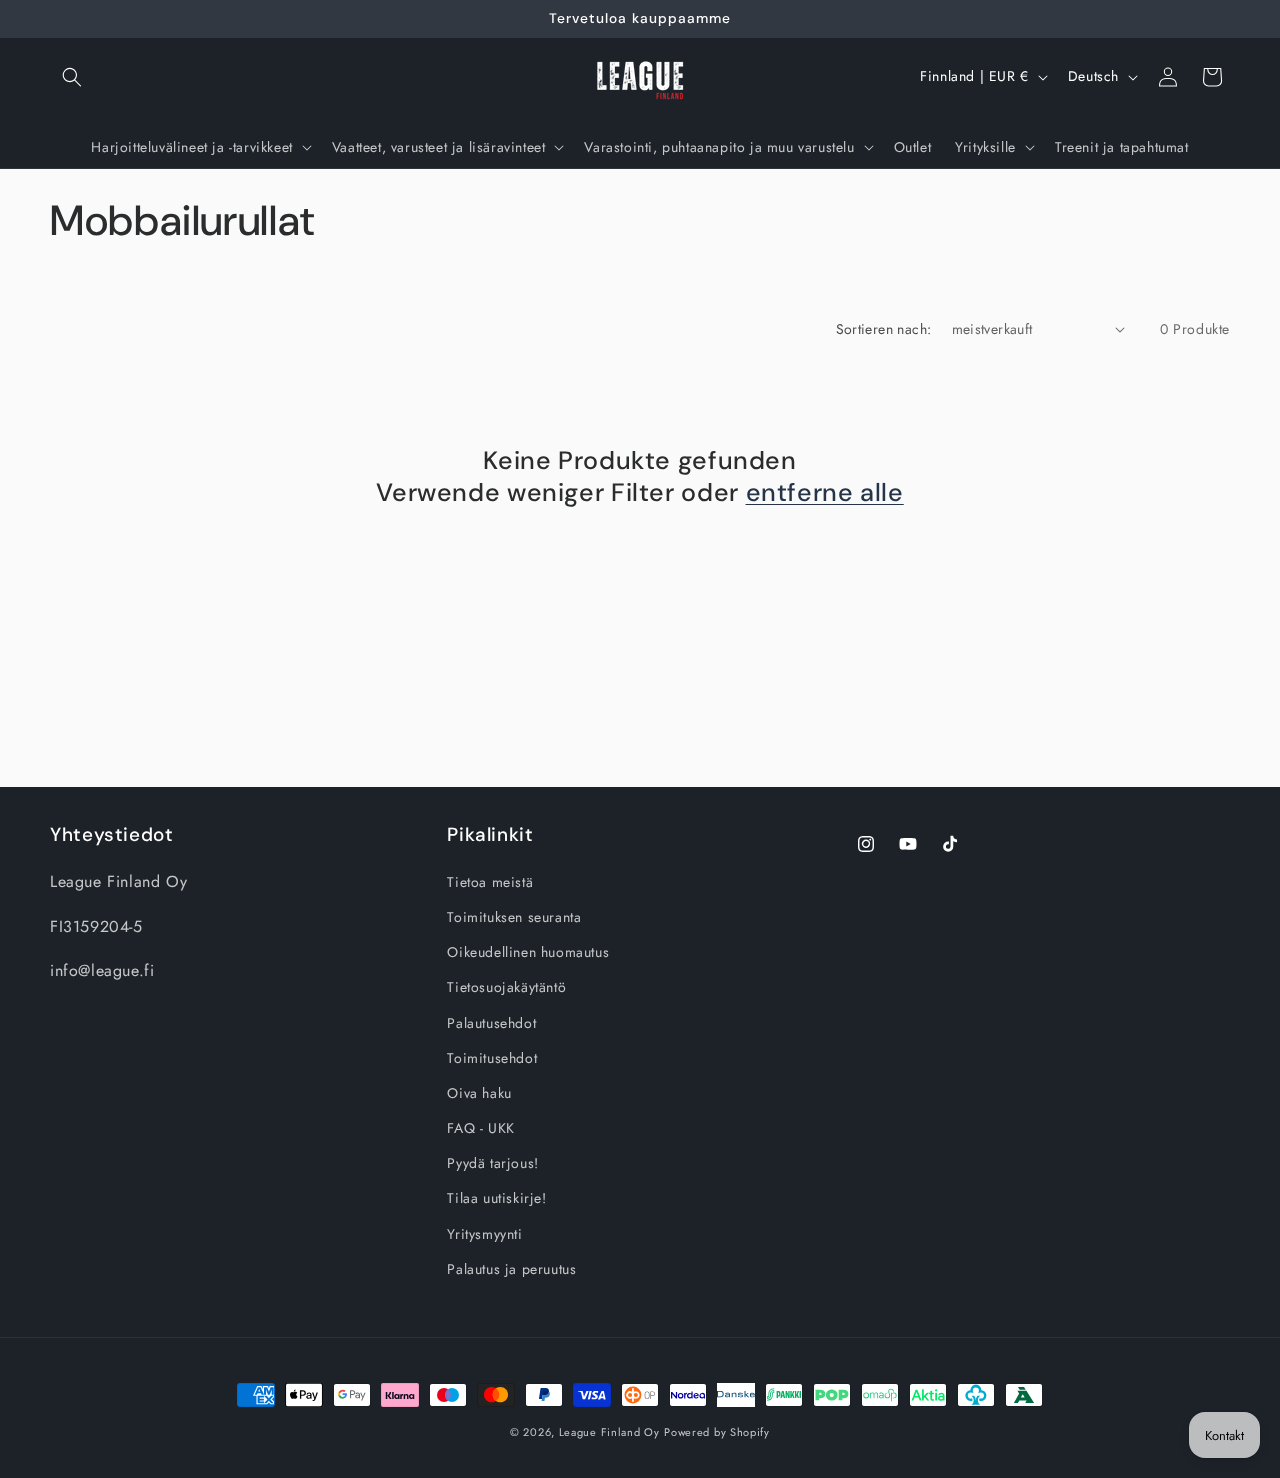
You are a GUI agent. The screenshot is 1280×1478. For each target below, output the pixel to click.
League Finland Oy (609, 1432)
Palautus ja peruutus (511, 1269)
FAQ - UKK (480, 1128)
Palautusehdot (491, 1023)
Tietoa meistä (490, 882)
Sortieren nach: (884, 329)
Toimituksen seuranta (514, 917)
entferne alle (825, 493)
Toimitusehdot (492, 1058)
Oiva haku (479, 1093)
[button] (72, 77)
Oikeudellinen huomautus (528, 952)
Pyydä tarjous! (492, 1163)
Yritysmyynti (484, 1234)
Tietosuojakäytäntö (506, 987)
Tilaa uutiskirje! (496, 1198)
